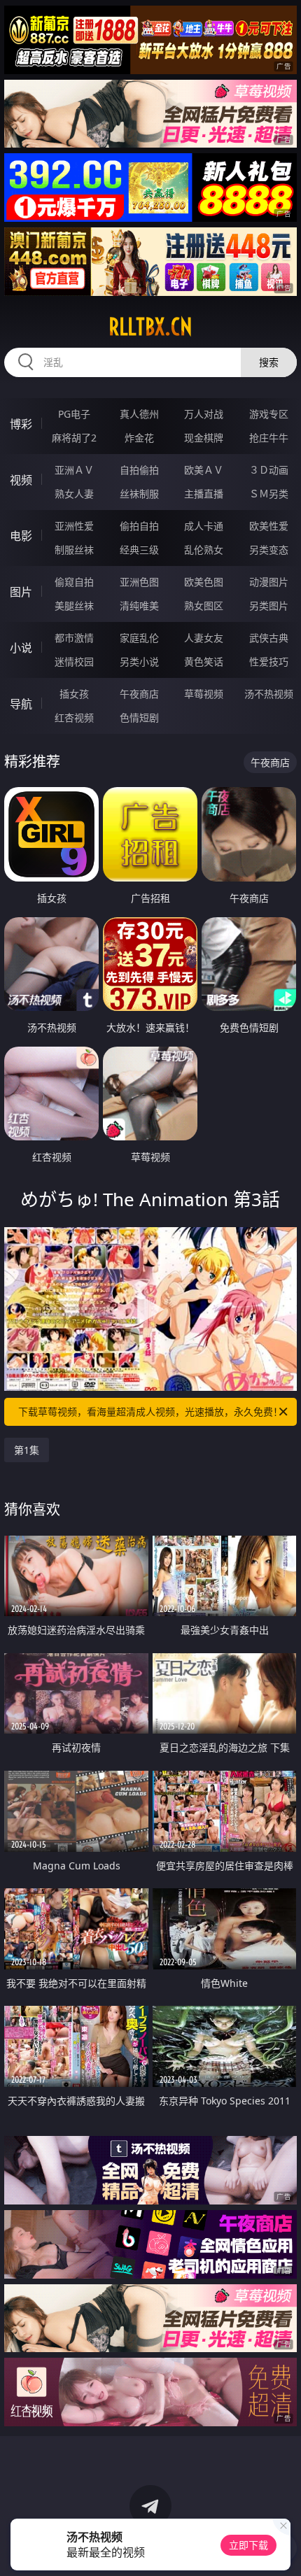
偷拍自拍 (139, 526)
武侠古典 (269, 638)
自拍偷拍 (139, 470)
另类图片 (269, 606)
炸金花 (139, 438)
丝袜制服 (139, 494)
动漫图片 (269, 582)
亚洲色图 (139, 582)
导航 (21, 704)
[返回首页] (283, 2548)
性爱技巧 (269, 661)
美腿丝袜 (74, 606)
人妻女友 (204, 638)
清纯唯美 (139, 606)
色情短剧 (139, 717)
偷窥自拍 (74, 582)
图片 (21, 592)
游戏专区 (269, 414)
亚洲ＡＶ (74, 470)
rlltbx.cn (150, 327)
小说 (21, 648)
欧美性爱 (269, 526)
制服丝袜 (74, 550)
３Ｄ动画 (269, 470)
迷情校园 (74, 661)
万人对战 (204, 414)
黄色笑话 (204, 661)
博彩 (21, 424)
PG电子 (74, 414)
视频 (21, 480)
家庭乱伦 (139, 638)
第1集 (27, 1450)
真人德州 (139, 414)
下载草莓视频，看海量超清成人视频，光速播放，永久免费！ (150, 1411)
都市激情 (74, 638)
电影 (21, 536)
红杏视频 (74, 717)
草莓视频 (204, 694)
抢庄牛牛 (269, 438)
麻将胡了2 (74, 438)
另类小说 (139, 661)
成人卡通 (204, 526)
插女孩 (74, 694)
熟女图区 (204, 606)
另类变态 (269, 550)
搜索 (269, 362)
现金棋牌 (204, 438)
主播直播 (204, 494)
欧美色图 (204, 582)
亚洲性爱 (74, 526)
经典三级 (139, 550)
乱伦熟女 (204, 550)
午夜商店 (139, 694)
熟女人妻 (74, 494)
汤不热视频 (269, 694)
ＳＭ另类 (269, 494)
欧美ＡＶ (204, 470)
